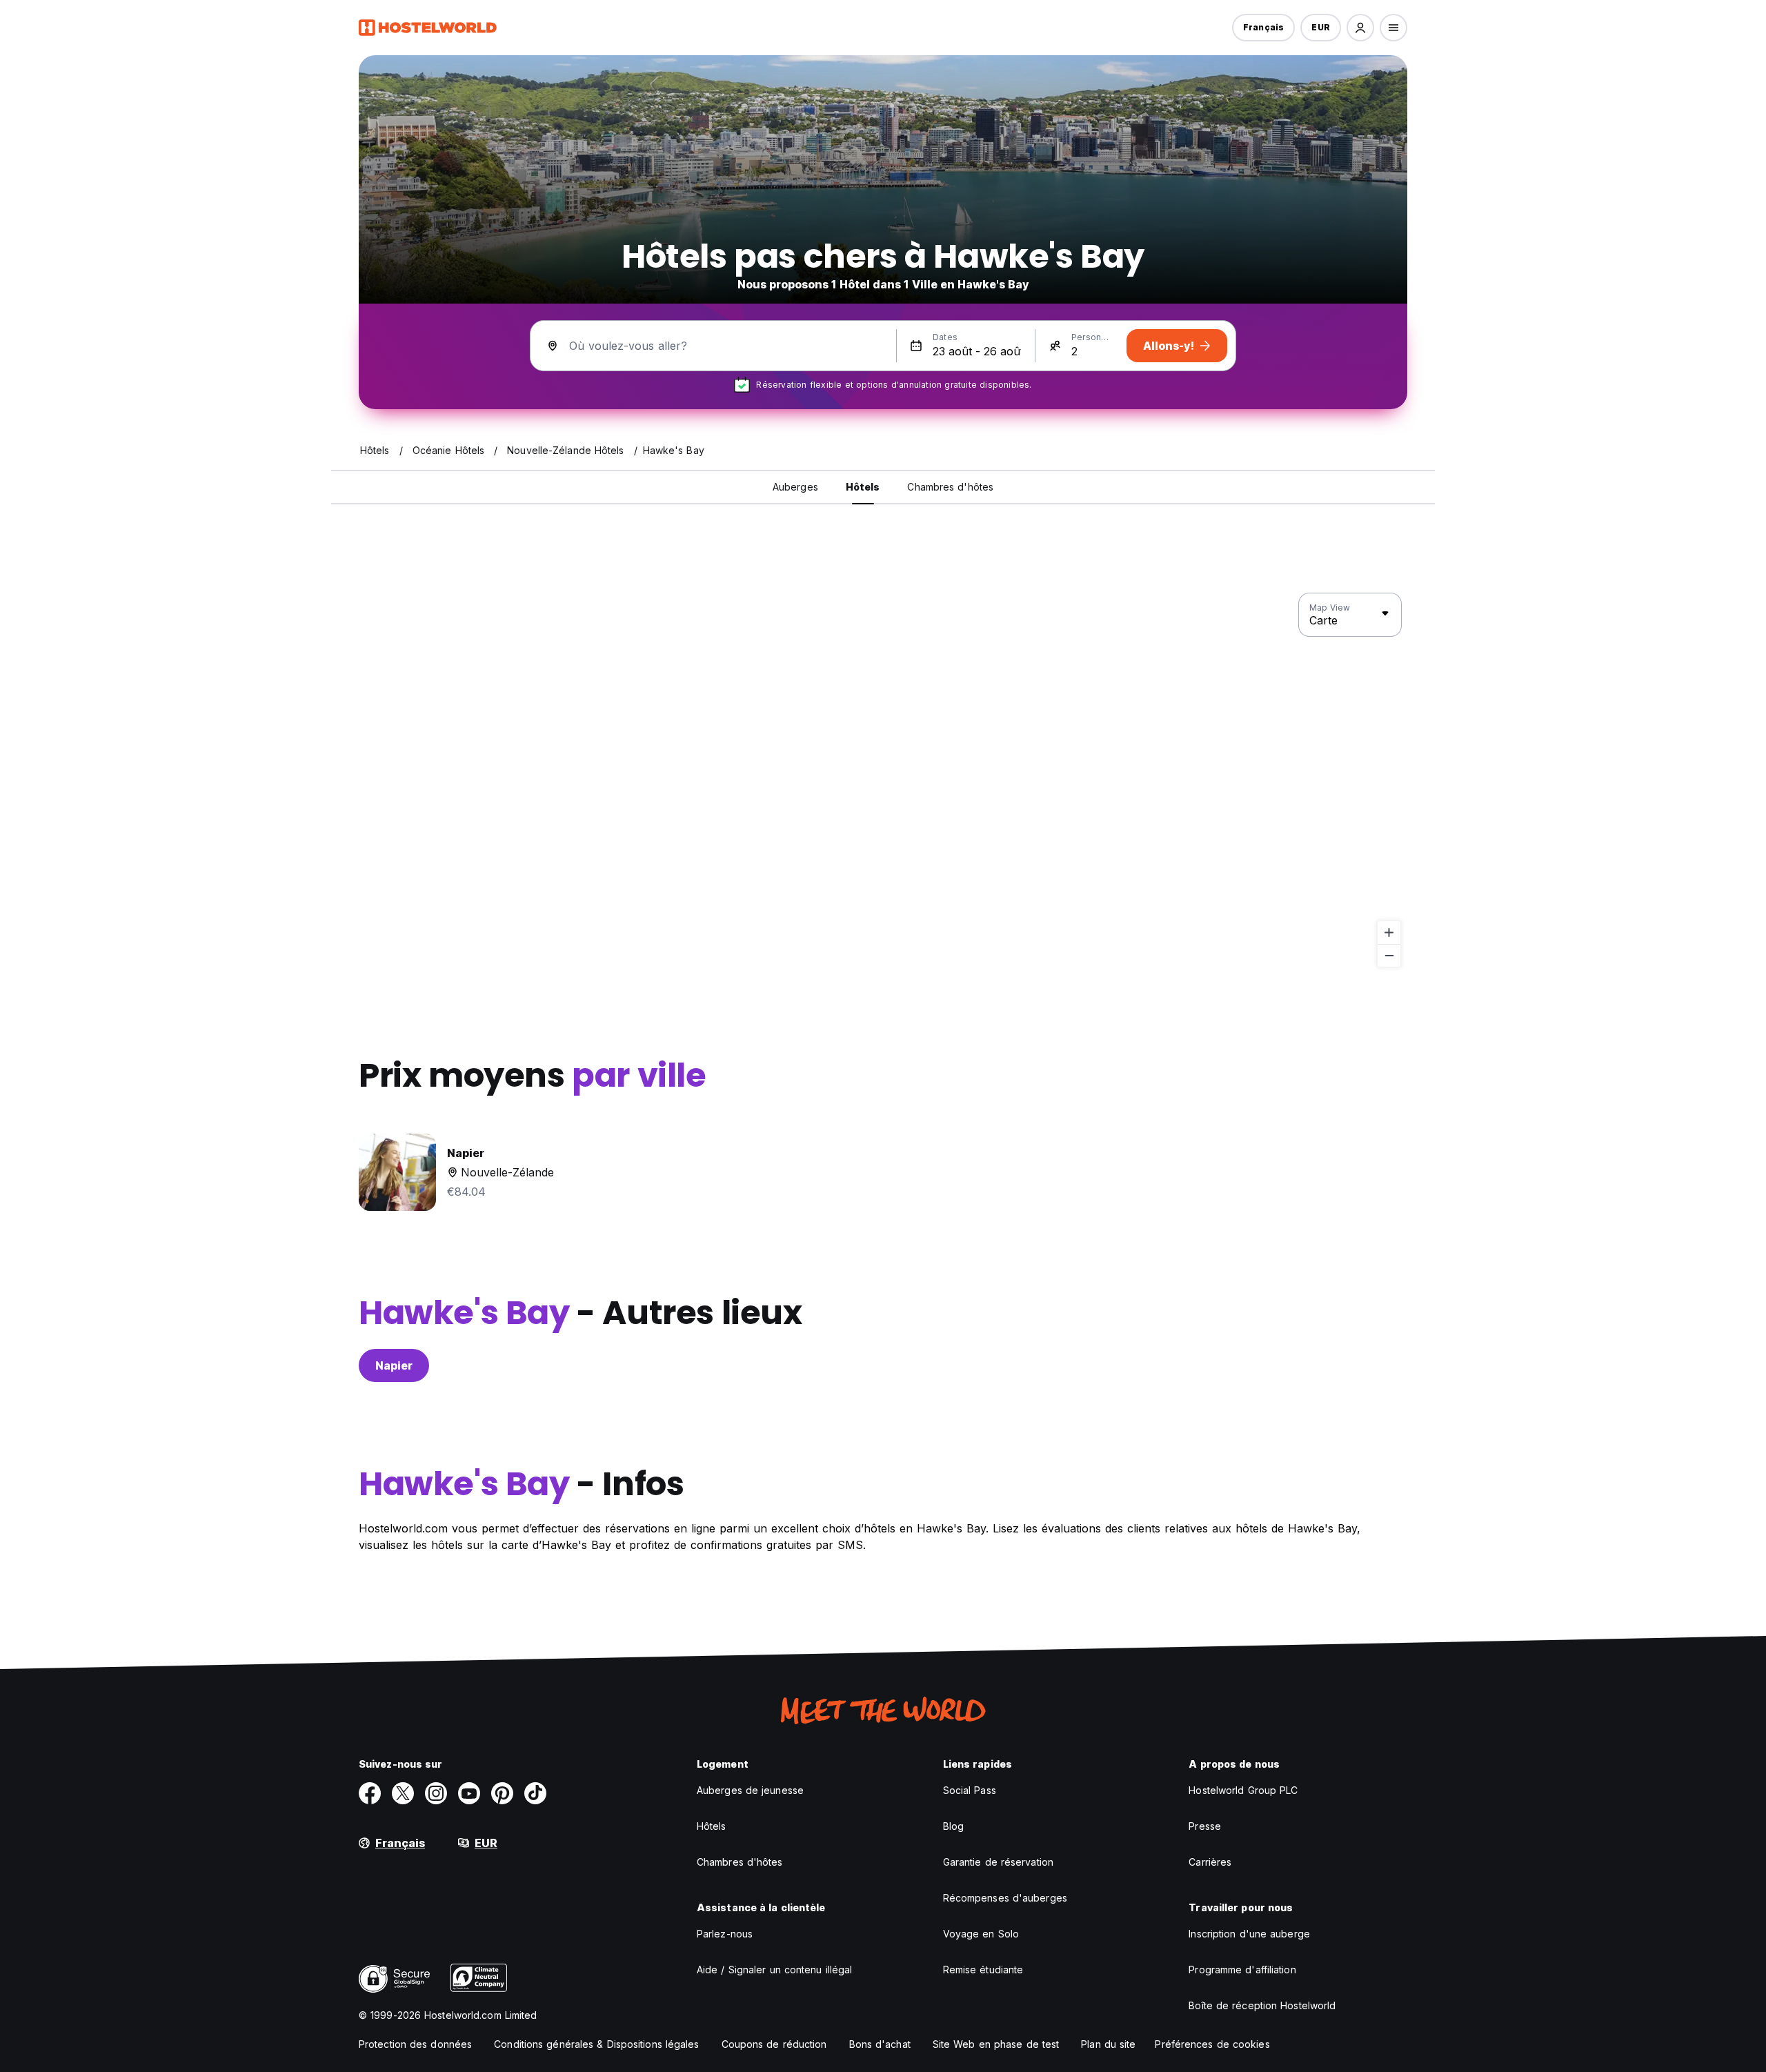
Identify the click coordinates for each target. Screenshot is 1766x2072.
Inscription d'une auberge (1249, 1934)
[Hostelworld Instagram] (436, 1793)
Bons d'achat (880, 2044)
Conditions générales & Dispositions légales (596, 2044)
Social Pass (970, 1790)
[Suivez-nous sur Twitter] (403, 1793)
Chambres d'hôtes (740, 1862)
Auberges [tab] (795, 487)
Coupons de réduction (774, 2044)
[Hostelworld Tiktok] (535, 1793)
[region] (883, 780)
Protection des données (415, 2044)
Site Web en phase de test (996, 2044)
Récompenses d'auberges (1005, 1898)
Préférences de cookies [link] (1212, 2044)
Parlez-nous (725, 1934)
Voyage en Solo (981, 1934)
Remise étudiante (983, 1970)
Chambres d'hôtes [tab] (950, 487)
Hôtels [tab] (863, 487)
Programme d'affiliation (1242, 1970)
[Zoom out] (1389, 955)
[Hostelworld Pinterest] (502, 1793)
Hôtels (712, 1826)
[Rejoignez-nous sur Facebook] (370, 1793)
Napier (394, 1365)
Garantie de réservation (998, 1862)
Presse (1205, 1826)
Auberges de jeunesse (750, 1790)
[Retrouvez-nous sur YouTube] (469, 1793)
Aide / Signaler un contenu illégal (774, 1970)
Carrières (1210, 1862)
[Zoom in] (1389, 933)
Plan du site (1108, 2044)
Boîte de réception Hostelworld (1262, 2005)
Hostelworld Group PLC (1243, 1790)
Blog (953, 1826)
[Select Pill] (1360, 28)
